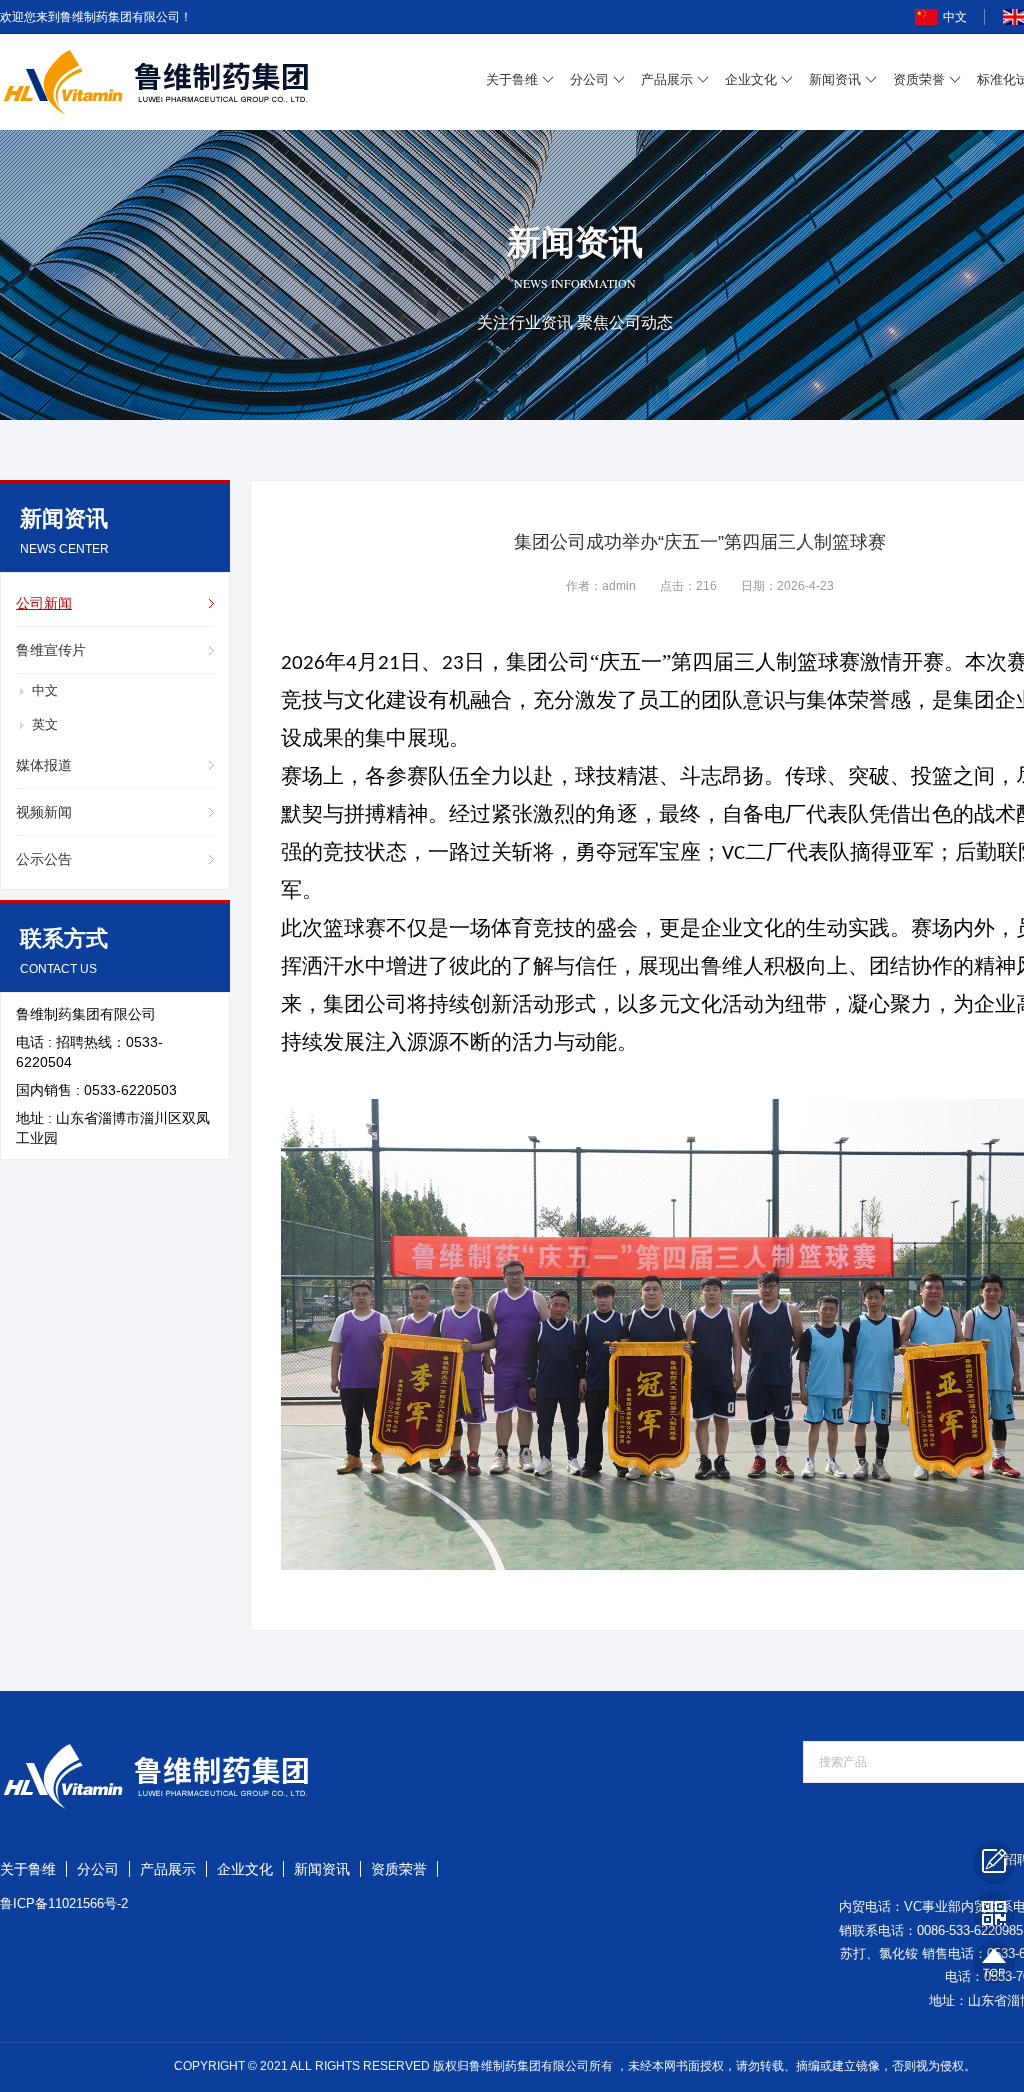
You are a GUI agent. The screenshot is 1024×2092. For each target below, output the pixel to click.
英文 (45, 724)
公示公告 (44, 859)
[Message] (994, 1862)
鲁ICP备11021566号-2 (64, 1903)
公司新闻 (44, 603)
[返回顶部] (994, 1962)
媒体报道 (44, 765)
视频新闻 (44, 812)
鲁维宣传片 (51, 650)
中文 (955, 17)
